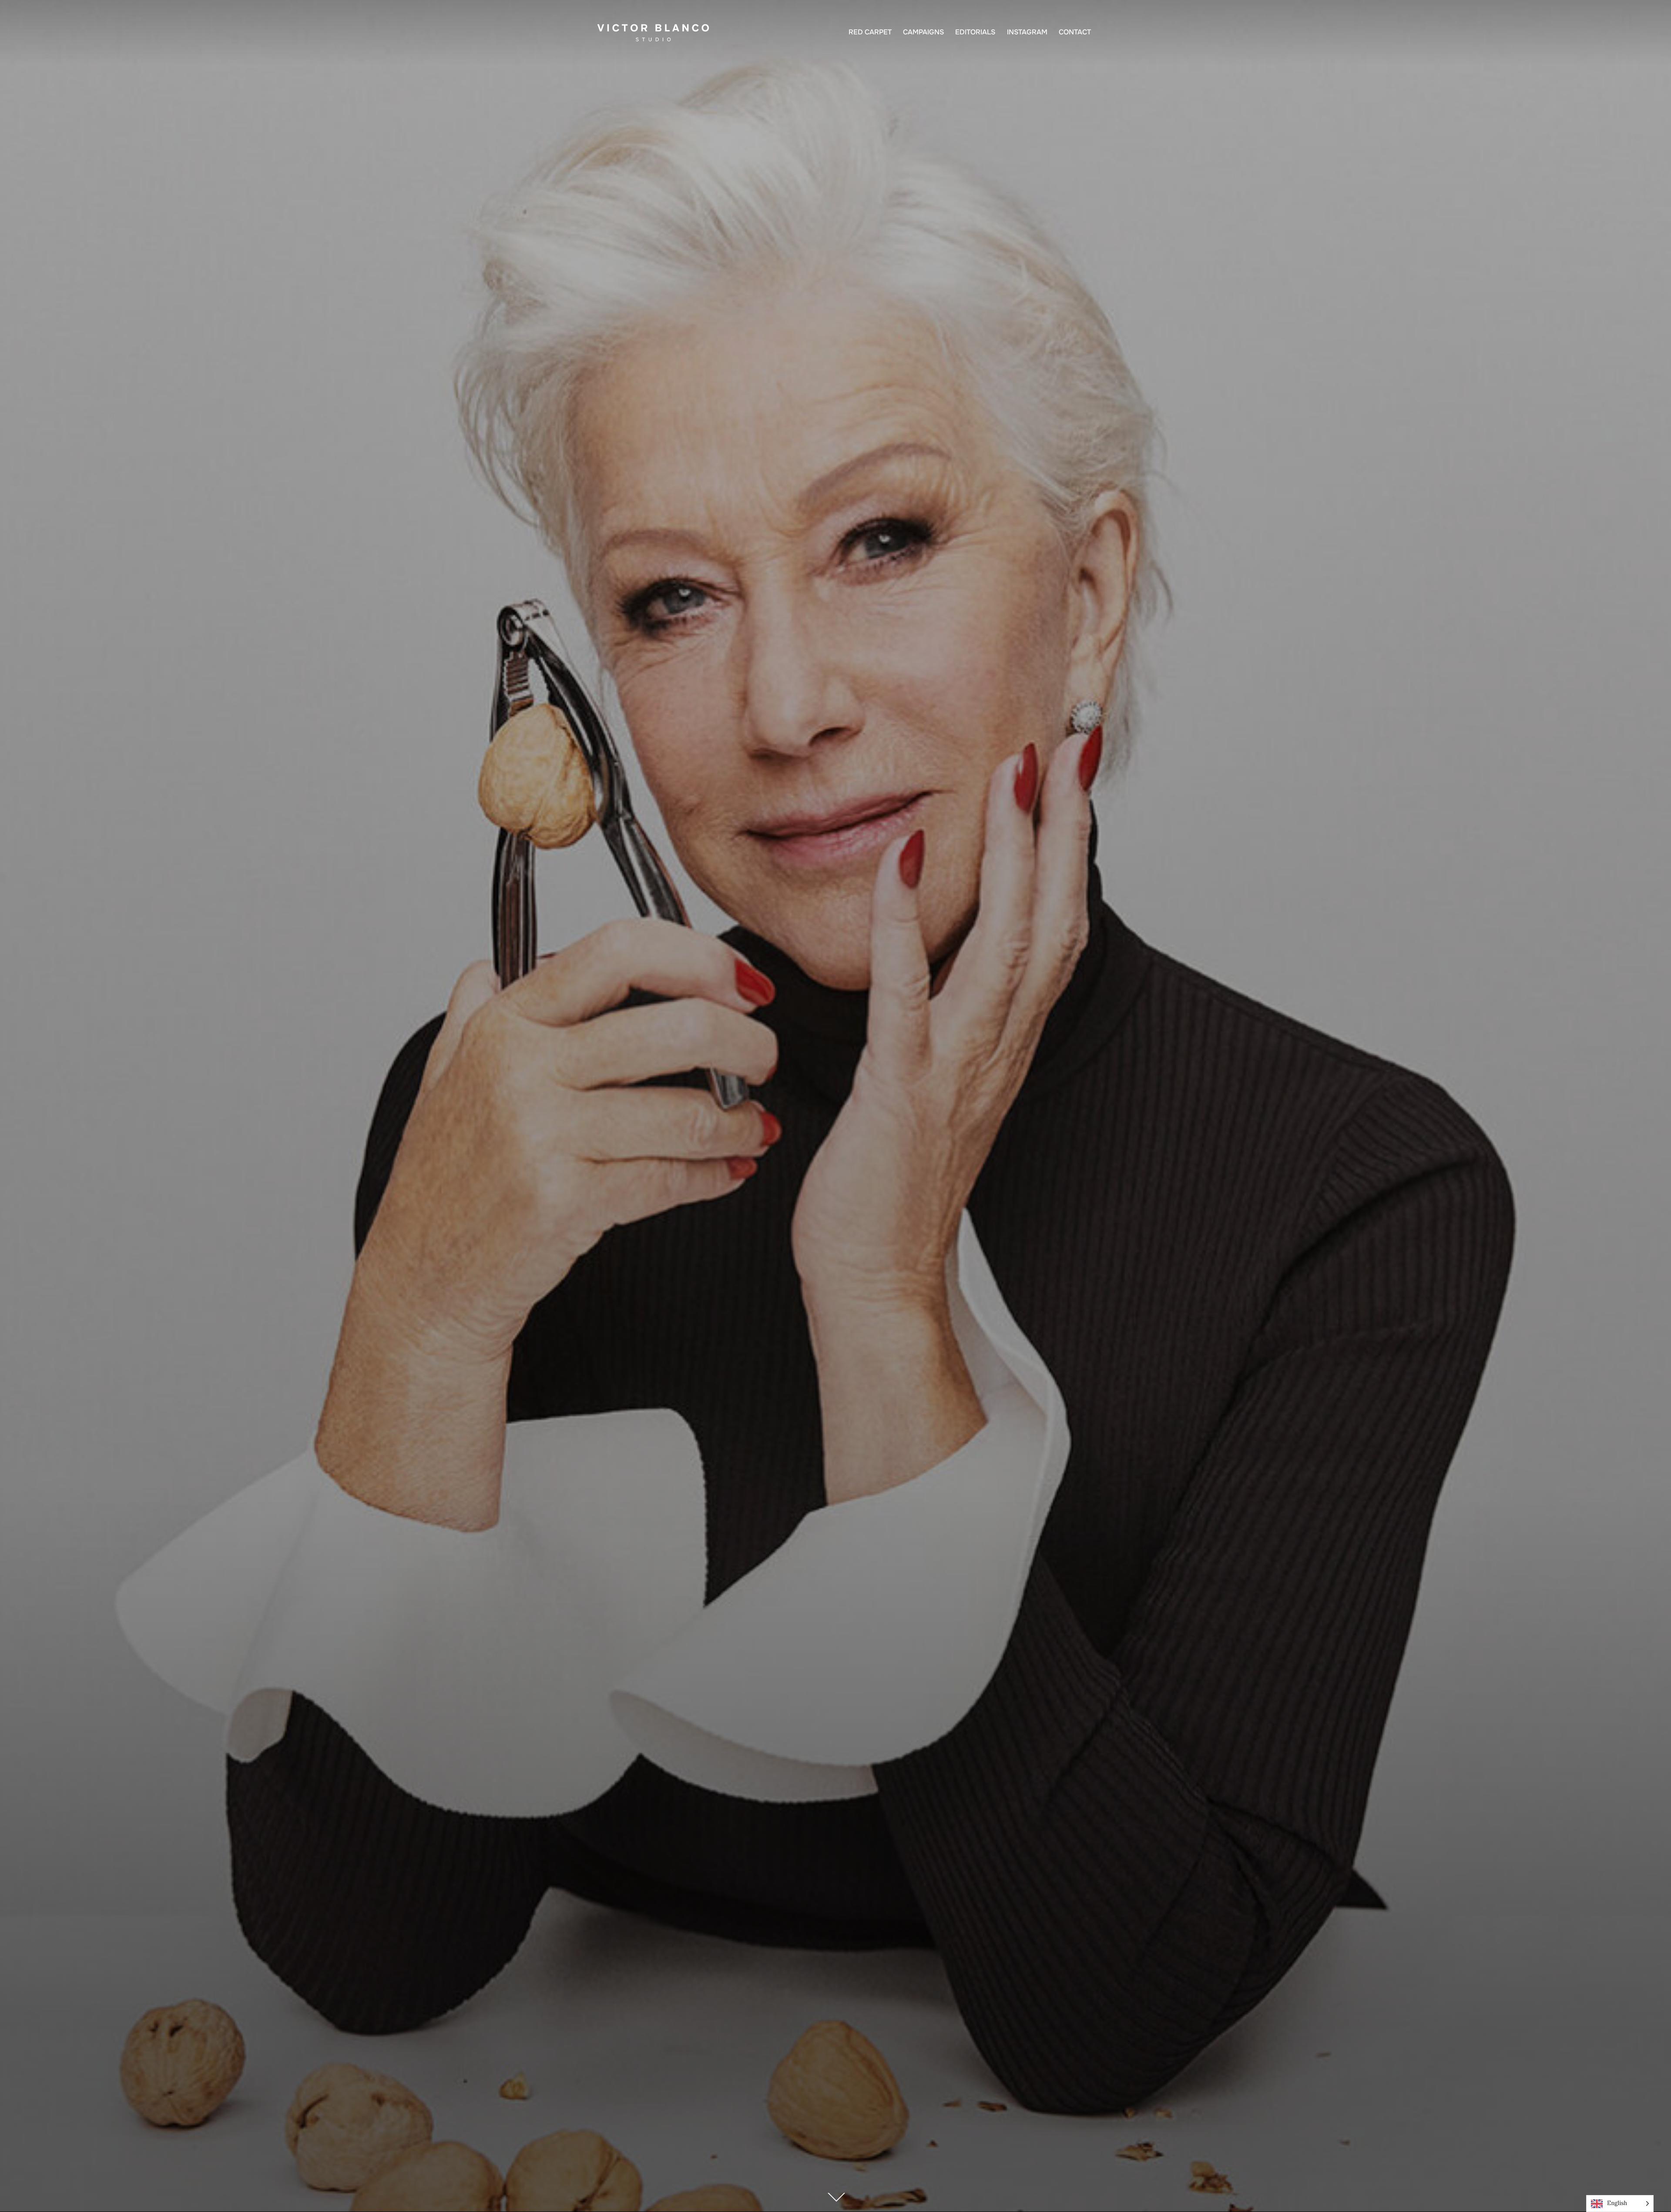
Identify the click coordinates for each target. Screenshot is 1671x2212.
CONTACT (1075, 32)
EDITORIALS (975, 32)
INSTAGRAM (1027, 32)
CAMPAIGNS (923, 32)
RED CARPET (870, 32)
